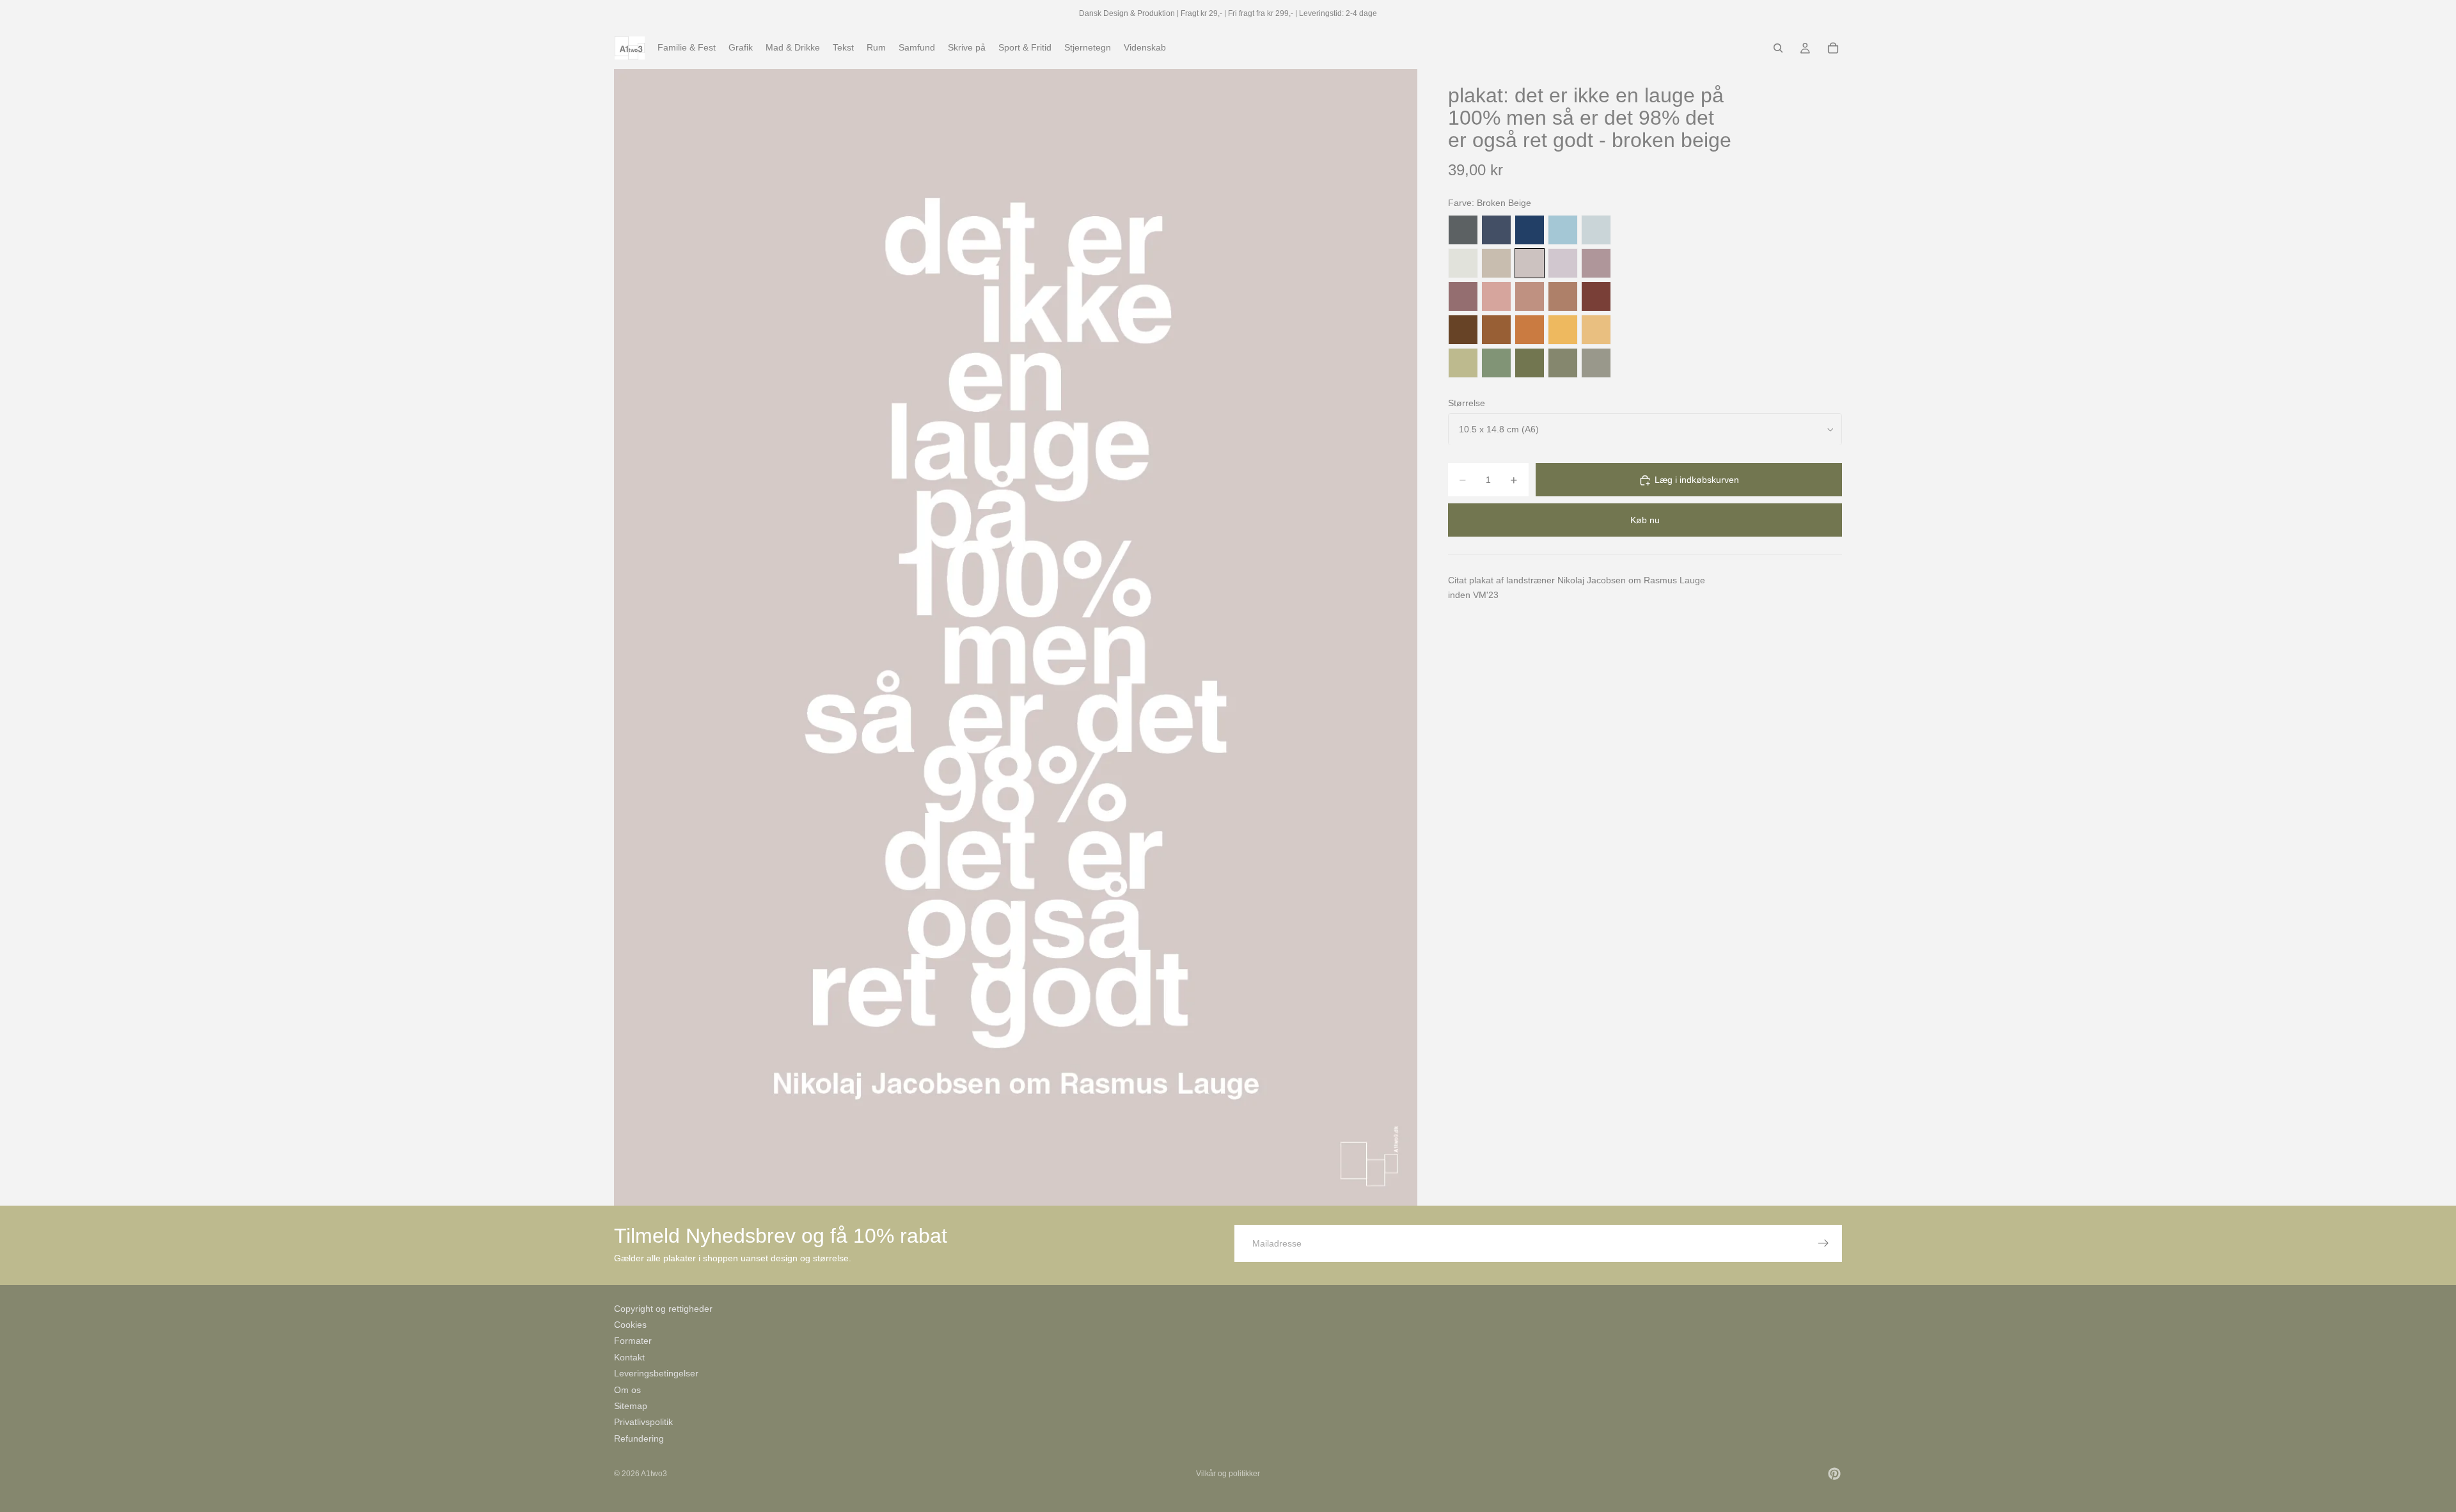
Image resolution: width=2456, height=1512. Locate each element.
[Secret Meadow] (1530, 363)
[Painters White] (1463, 263)
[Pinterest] (1834, 1474)
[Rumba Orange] (1530, 330)
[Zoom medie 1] (1016, 637)
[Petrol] (1496, 230)
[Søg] (1778, 48)
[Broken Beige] (1530, 263)
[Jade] (1496, 363)
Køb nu (1645, 521)
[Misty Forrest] (1563, 363)
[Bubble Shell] (1496, 296)
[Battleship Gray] (1596, 363)
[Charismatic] (1596, 330)
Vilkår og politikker (1228, 1474)
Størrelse (1467, 403)
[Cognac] (1496, 330)
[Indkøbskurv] (1833, 48)
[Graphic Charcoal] (1463, 230)
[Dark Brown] (1463, 330)
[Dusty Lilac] (1563, 263)
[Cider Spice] (1563, 296)
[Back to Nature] (1463, 363)
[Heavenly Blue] (1563, 230)
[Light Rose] (1596, 263)
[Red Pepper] (1596, 296)
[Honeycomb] (1563, 330)
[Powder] (1530, 296)
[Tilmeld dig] (1823, 1243)
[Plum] (1463, 296)
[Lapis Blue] (1530, 230)
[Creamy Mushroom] (1496, 263)
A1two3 (654, 1474)
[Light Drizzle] (1596, 230)
